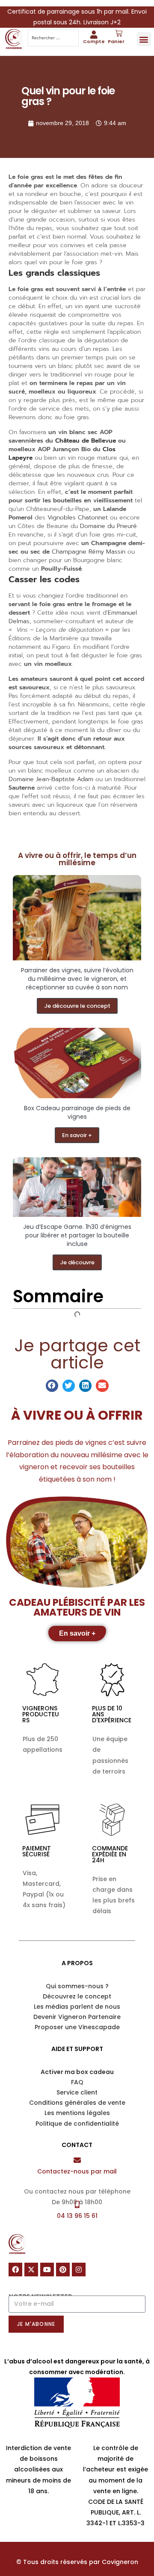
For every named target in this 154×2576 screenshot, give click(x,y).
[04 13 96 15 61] (77, 2204)
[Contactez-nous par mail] (77, 2160)
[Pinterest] (63, 2270)
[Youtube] (47, 2270)
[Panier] (119, 34)
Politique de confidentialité (77, 2124)
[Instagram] (79, 2270)
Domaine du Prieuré (108, 526)
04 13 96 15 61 (77, 2216)
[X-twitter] (31, 2270)
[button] (144, 39)
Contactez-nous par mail (77, 2171)
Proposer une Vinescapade (77, 2027)
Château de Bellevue (86, 441)
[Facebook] (15, 2270)
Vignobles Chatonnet (78, 518)
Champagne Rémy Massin (89, 552)
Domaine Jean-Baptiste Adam (51, 779)
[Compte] (94, 34)
